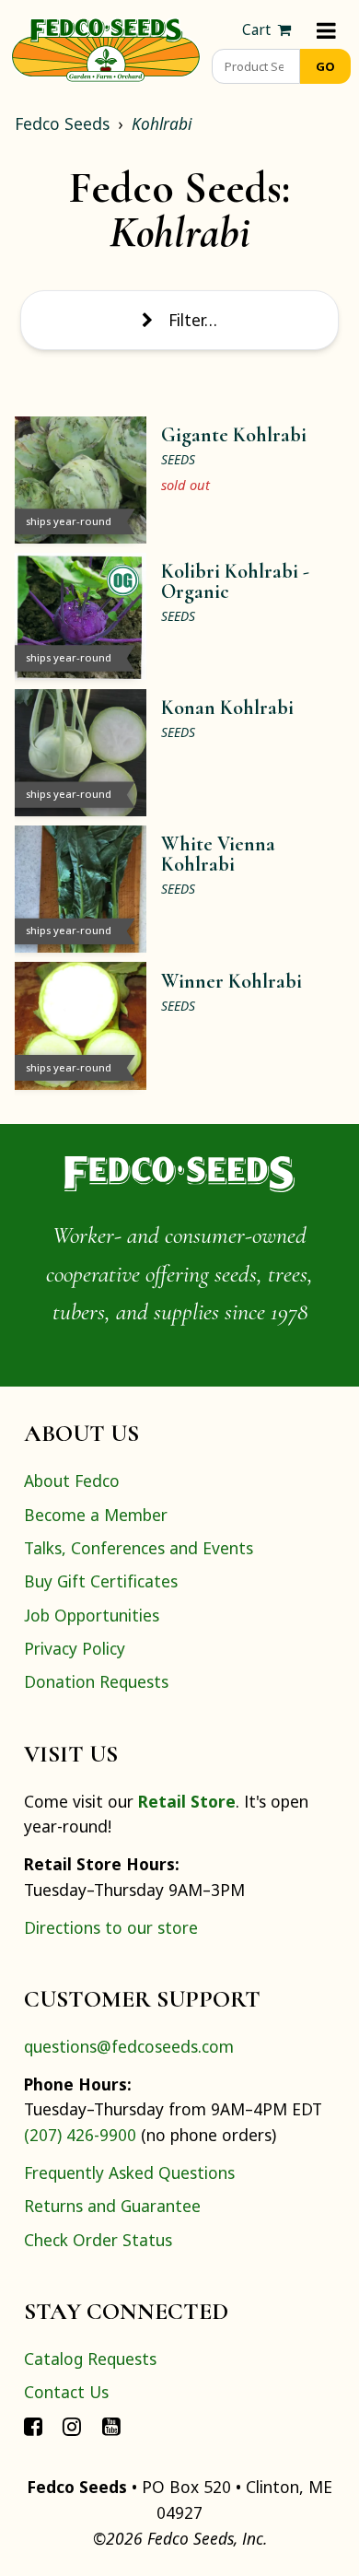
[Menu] (326, 30)
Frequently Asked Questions (129, 2172)
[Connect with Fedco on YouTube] (111, 2426)
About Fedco (72, 1481)
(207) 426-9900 (80, 2135)
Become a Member (96, 1515)
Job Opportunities (92, 1615)
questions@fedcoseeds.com (129, 2046)
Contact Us (66, 2392)
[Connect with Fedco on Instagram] (72, 2426)
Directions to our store (111, 1927)
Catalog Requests (90, 2359)
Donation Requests (96, 1681)
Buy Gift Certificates (101, 1581)
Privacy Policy (75, 1648)
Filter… (193, 320)
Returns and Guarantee (112, 2206)
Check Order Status (98, 2240)
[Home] (106, 48)
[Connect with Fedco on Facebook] (33, 2426)
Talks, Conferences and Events (139, 1548)
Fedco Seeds (62, 123)
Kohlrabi (162, 123)
